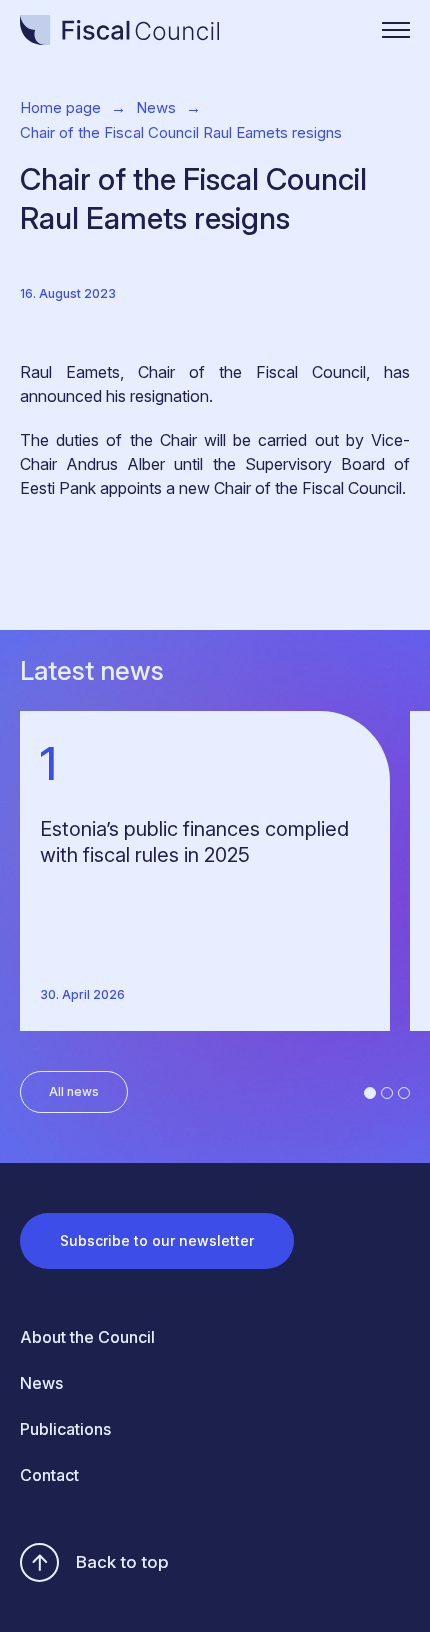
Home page (60, 107)
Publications (65, 1429)
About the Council (87, 1337)
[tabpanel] (215, 871)
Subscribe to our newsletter (157, 1240)
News (156, 107)
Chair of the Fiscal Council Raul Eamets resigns (181, 132)
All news (74, 1091)
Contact (49, 1475)
